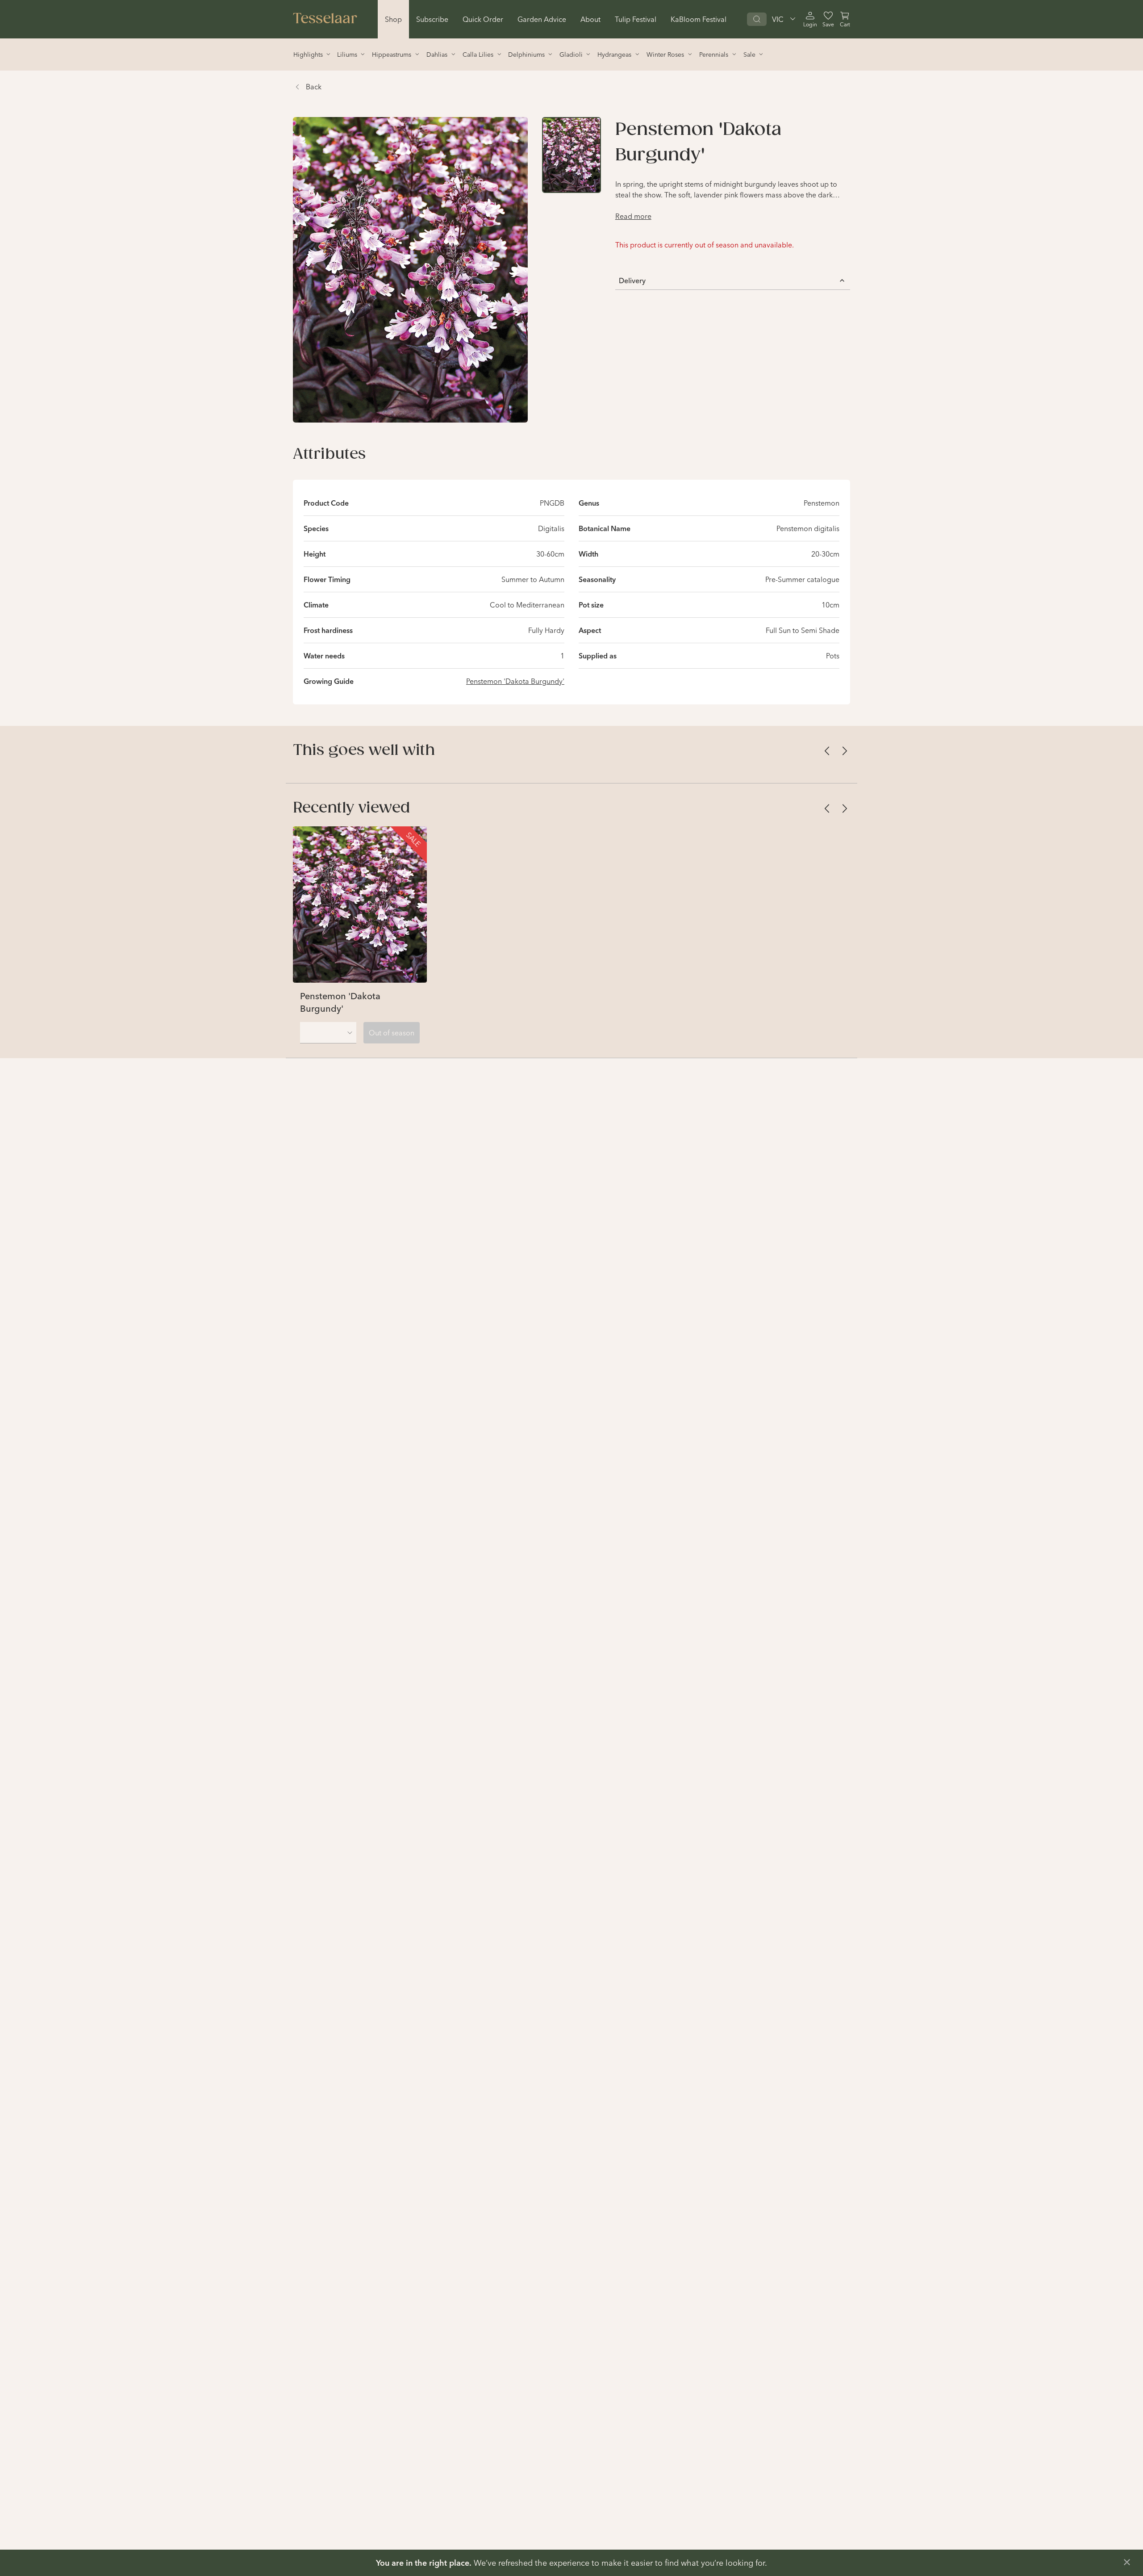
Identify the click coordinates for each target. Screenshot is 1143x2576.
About (590, 19)
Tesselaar (325, 19)
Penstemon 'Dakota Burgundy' (515, 681)
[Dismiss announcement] (1127, 2562)
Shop (393, 19)
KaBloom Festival (699, 19)
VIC (778, 19)
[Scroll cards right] (845, 751)
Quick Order (483, 19)
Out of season (392, 1033)
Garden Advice (542, 19)
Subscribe (432, 19)
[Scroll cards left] (827, 751)
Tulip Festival (636, 19)
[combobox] (328, 1033)
